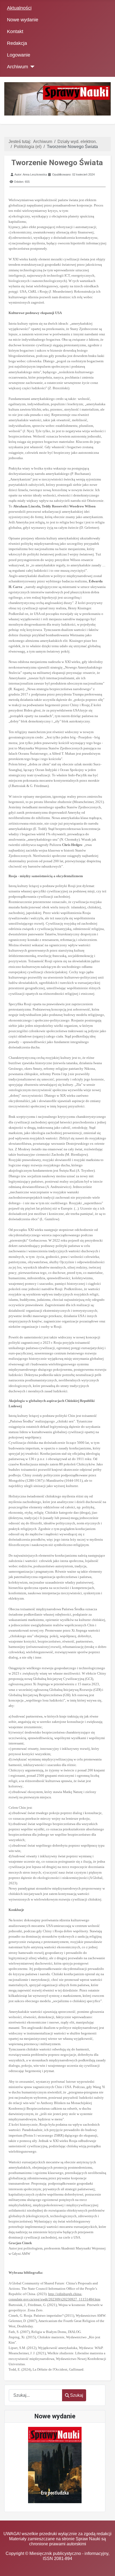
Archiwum (18, 67)
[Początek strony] (106, 2567)
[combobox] (36, 2395)
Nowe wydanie (23, 20)
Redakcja (17, 43)
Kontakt (15, 31)
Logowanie (19, 55)
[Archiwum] (31, 67)
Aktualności (19, 8)
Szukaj (77, 2395)
